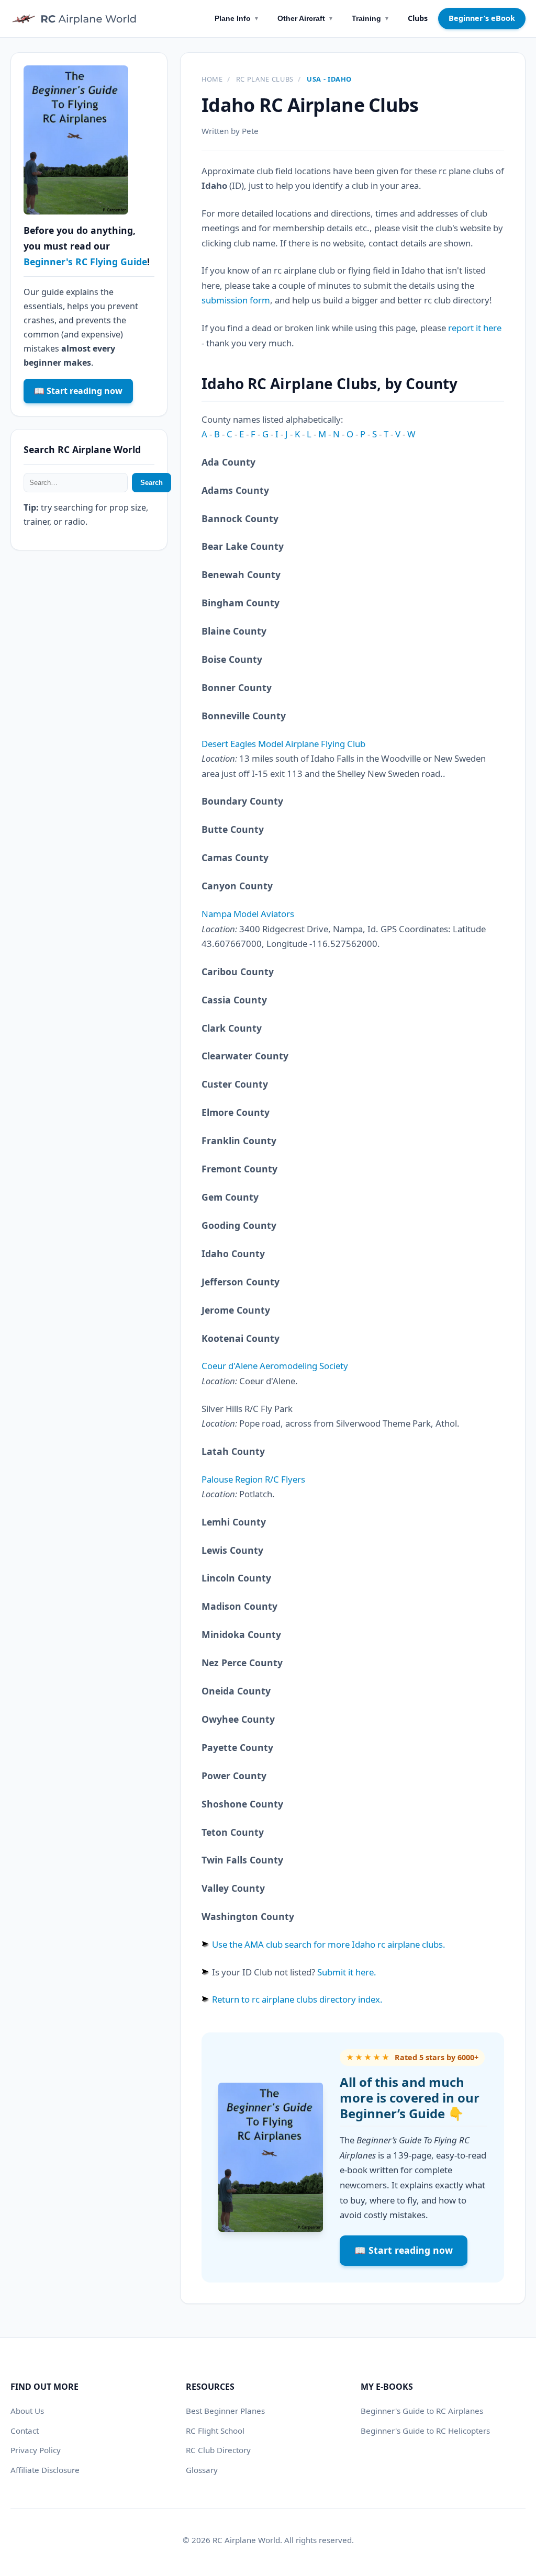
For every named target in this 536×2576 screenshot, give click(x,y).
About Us (27, 2411)
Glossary (202, 2470)
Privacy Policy (36, 2450)
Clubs (418, 18)
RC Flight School (215, 2431)
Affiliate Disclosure (45, 2470)
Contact (25, 2431)
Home (212, 79)
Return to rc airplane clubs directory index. (297, 1999)
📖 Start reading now (404, 2250)
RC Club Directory (218, 2450)
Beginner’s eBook (482, 18)
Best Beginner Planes (225, 2411)
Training (371, 18)
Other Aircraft (305, 18)
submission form (236, 300)
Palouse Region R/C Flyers (253, 1479)
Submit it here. (347, 1972)
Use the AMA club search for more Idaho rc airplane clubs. (329, 1944)
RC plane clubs (265, 79)
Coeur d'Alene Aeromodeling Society (275, 1366)
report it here (475, 328)
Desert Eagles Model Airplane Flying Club (283, 744)
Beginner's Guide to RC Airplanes (422, 2411)
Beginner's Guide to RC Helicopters (425, 2431)
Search (152, 483)
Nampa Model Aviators (248, 914)
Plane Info (237, 18)
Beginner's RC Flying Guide (85, 262)
